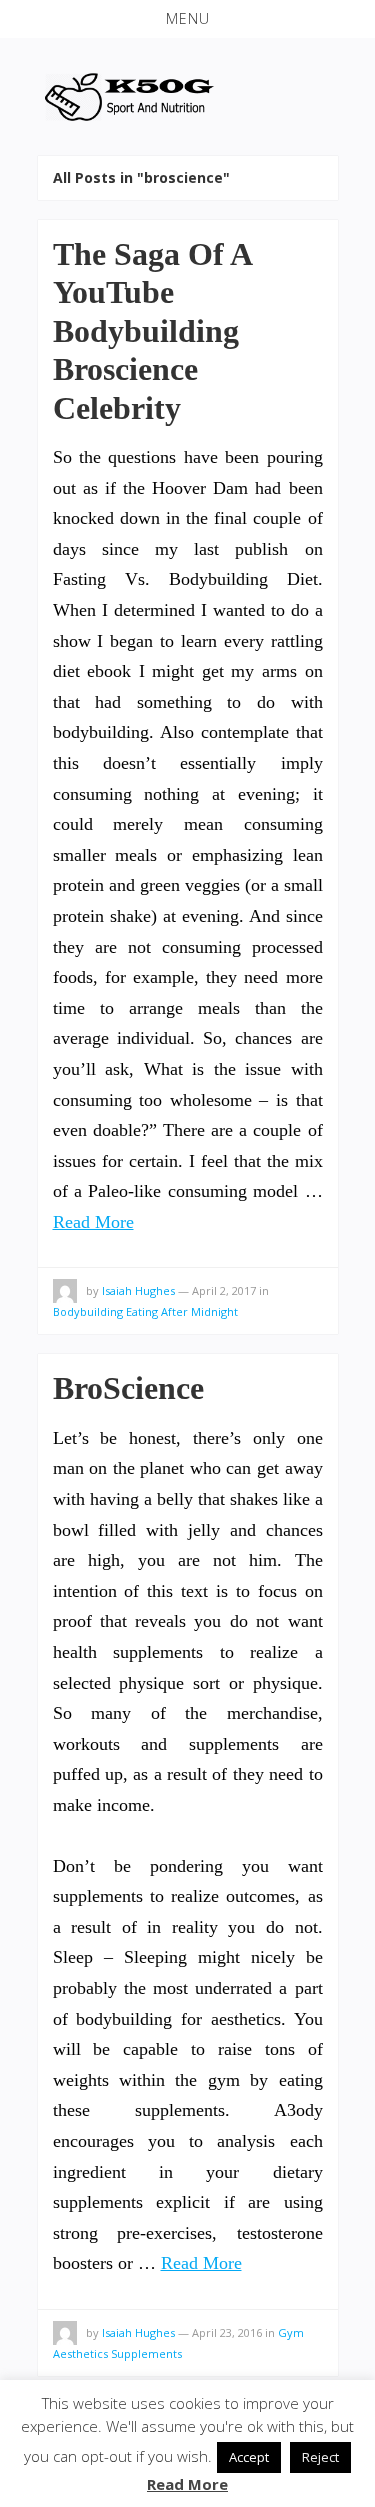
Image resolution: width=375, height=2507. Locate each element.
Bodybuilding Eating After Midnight (145, 1311)
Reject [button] (320, 2457)
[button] (187, 19)
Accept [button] (249, 2457)
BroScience (128, 1388)
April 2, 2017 (224, 1290)
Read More (93, 1222)
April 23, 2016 (227, 2332)
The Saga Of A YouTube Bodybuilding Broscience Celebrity (152, 331)
